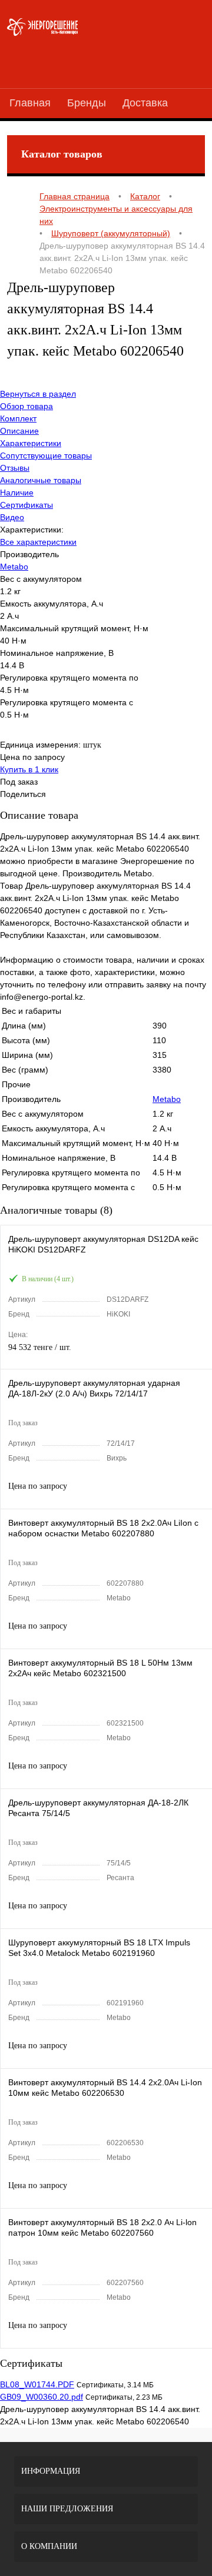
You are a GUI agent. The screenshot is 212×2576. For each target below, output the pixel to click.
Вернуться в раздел (38, 394)
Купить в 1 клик (29, 769)
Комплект (18, 418)
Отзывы (15, 468)
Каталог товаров (62, 154)
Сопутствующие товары (46, 455)
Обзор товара (26, 406)
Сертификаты (26, 505)
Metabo (14, 567)
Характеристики (31, 443)
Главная (30, 103)
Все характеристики (38, 542)
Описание (19, 431)
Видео (12, 517)
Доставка (145, 103)
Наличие (17, 493)
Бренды (87, 103)
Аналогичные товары (41, 480)
